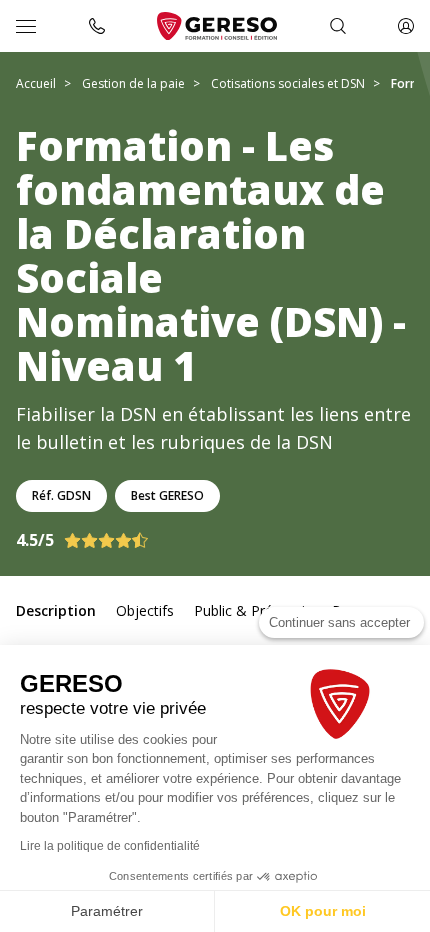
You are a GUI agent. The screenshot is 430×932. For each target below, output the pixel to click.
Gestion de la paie (133, 83)
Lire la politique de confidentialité (110, 846)
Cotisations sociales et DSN (288, 83)
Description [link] (56, 610)
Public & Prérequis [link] (253, 610)
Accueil (36, 83)
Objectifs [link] (145, 610)
